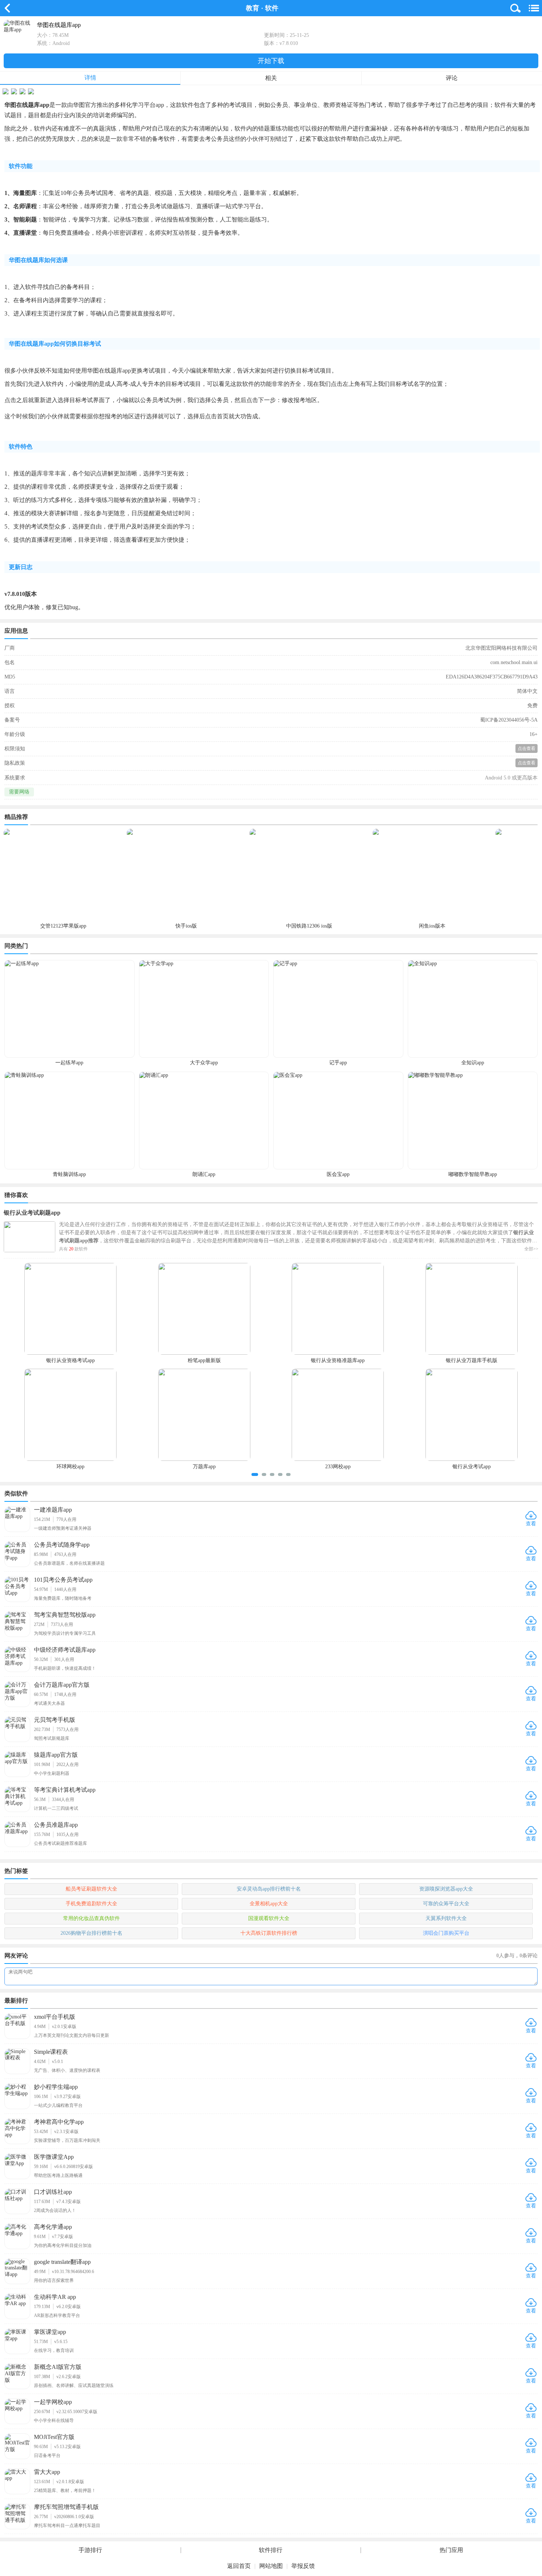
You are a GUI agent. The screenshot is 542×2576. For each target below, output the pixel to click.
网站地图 (271, 2566)
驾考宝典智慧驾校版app (65, 1615)
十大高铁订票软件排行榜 (269, 1933)
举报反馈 (303, 2566)
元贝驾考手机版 (55, 1720)
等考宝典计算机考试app (65, 1790)
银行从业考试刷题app (32, 1213)
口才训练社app (53, 2192)
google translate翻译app (62, 2262)
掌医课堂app (50, 2332)
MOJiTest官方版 (54, 2437)
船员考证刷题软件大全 (91, 1889)
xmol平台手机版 (55, 2017)
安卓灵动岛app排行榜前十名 (269, 1889)
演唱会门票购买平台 (446, 1933)
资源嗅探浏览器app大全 (446, 1889)
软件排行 (271, 2550)
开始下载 (271, 61)
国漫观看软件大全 (269, 1918)
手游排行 (90, 2550)
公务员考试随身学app (62, 1545)
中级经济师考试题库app (65, 1650)
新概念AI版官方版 (58, 2367)
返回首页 (239, 2566)
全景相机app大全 (269, 1904)
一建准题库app (53, 1510)
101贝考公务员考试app (63, 1580)
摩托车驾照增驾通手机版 (66, 2507)
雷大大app (47, 2472)
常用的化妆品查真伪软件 (91, 1918)
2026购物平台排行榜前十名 (91, 1933)
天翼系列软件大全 (446, 1918)
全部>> (531, 1249)
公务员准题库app (56, 1825)
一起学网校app (53, 2402)
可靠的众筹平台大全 (446, 1904)
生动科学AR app (55, 2297)
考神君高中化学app (59, 2122)
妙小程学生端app (56, 2087)
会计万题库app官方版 (62, 1685)
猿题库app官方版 (56, 1755)
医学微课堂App (54, 2157)
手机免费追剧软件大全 (91, 1904)
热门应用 (451, 2550)
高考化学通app (53, 2227)
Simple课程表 (51, 2052)
